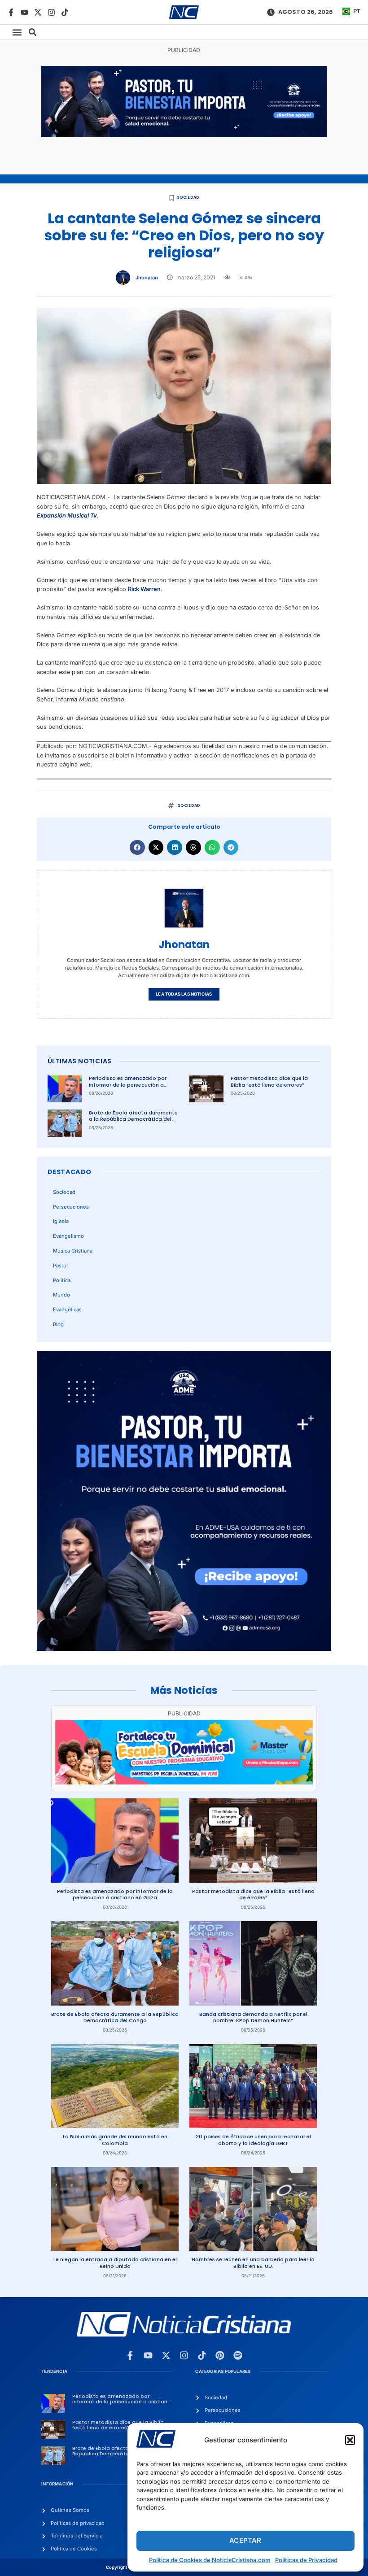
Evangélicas (67, 1310)
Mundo (61, 1295)
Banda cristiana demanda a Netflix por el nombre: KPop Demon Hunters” (253, 2017)
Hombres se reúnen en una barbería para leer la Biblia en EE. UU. (253, 2263)
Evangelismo (68, 1236)
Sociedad (188, 197)
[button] (350, 2440)
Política (62, 1280)
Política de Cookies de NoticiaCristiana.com (210, 2560)
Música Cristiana (73, 1251)
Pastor (61, 1266)
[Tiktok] (65, 12)
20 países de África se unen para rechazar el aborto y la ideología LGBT (253, 2140)
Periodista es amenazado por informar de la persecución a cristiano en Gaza (128, 1085)
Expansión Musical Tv (67, 516)
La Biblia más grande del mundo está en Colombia (115, 2140)
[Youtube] (24, 12)
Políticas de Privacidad (306, 2560)
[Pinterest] (220, 2355)
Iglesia (61, 1221)
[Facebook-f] (11, 12)
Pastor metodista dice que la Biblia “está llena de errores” (269, 1081)
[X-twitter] (38, 12)
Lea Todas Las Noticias (184, 994)
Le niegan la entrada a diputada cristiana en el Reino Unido (115, 2263)
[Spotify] (238, 2355)
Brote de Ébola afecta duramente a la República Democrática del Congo (133, 1119)
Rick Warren (144, 589)
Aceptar (245, 2540)
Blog (58, 1324)
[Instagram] (51, 12)
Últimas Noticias (79, 1061)
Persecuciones (71, 1207)
